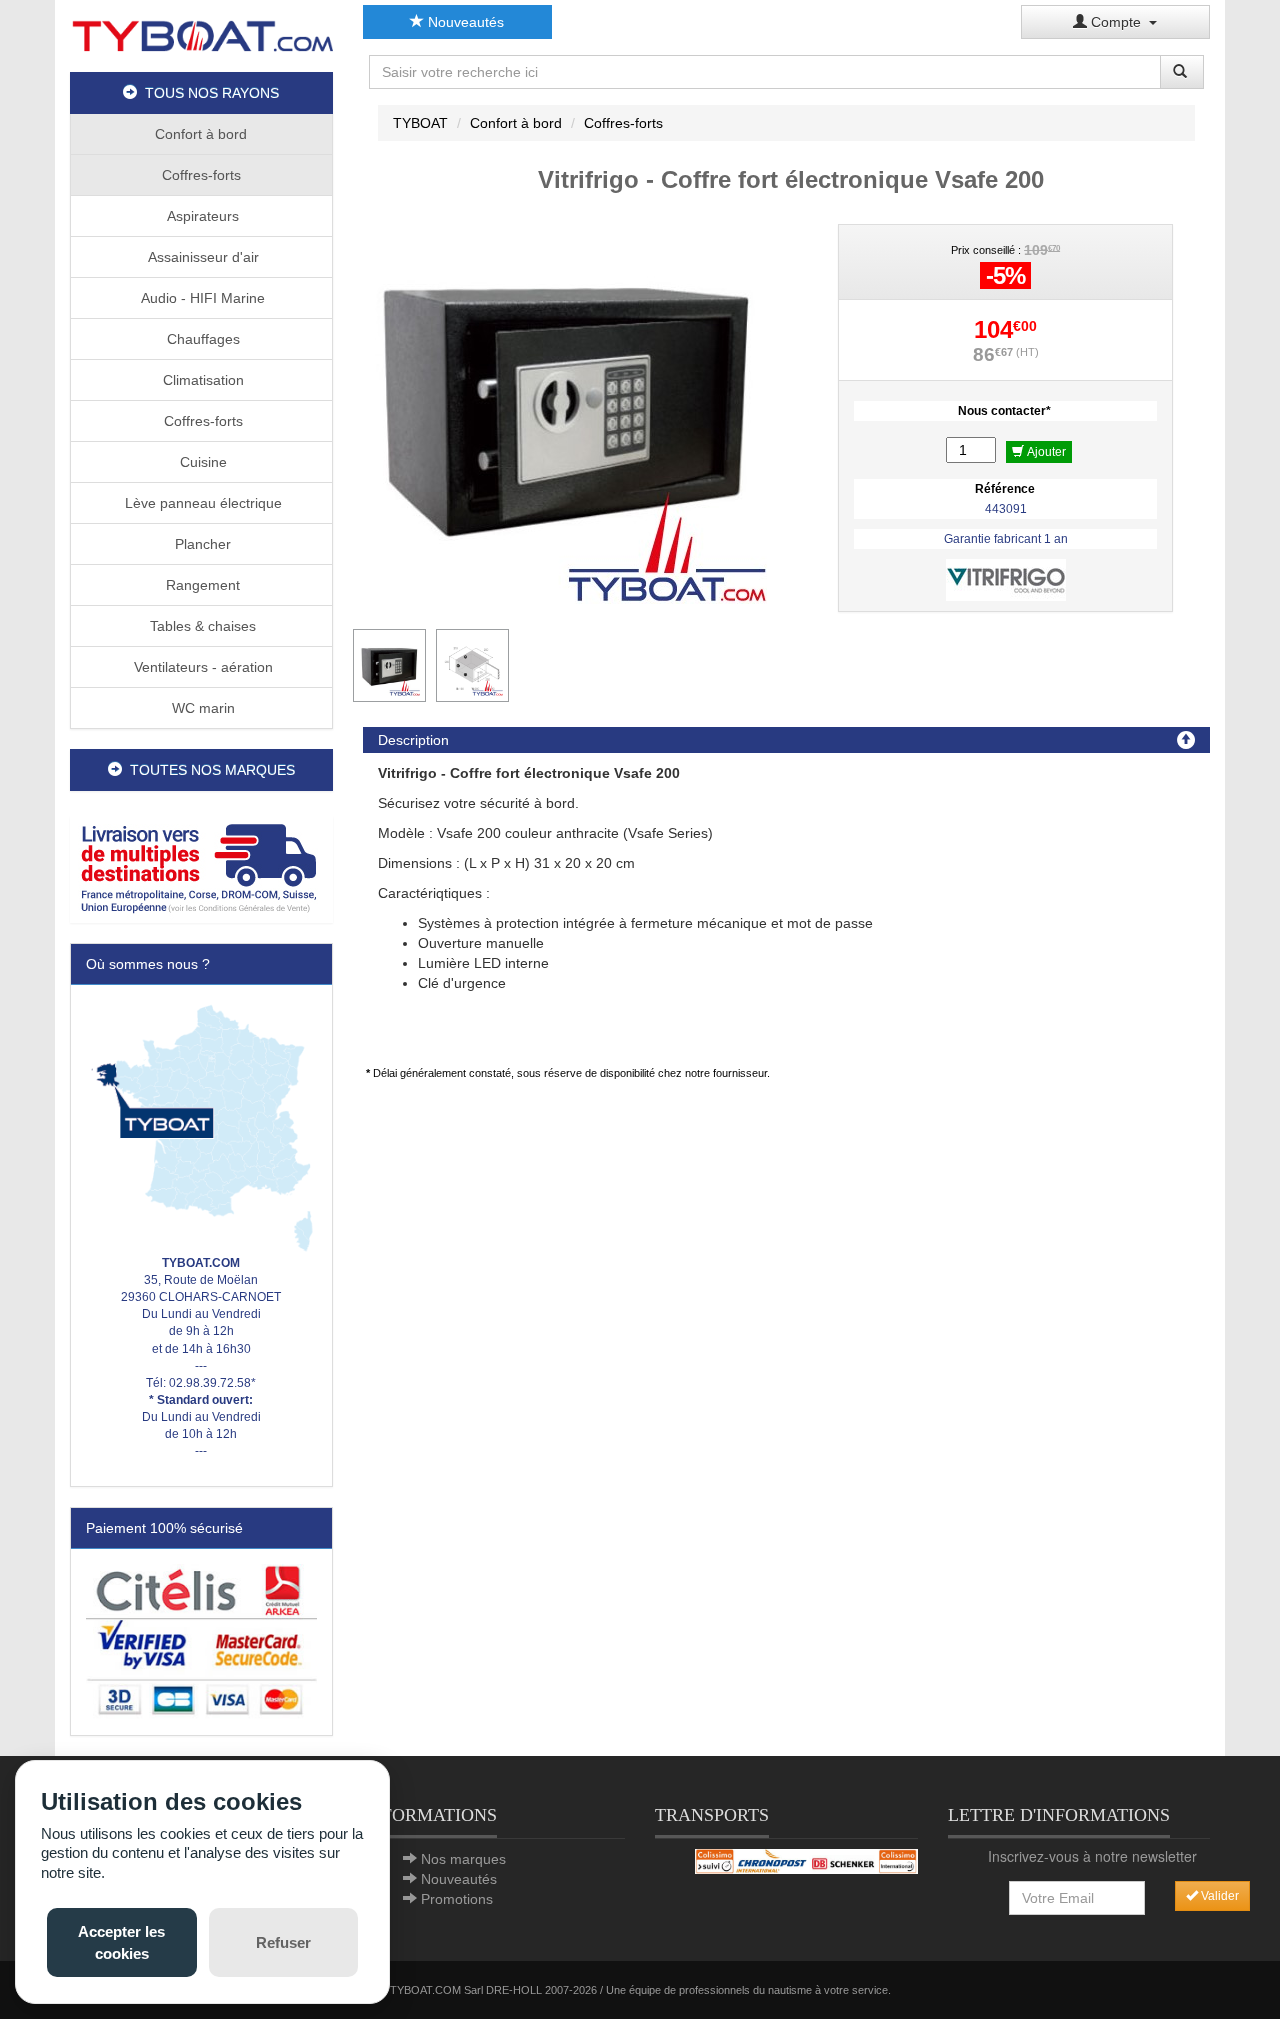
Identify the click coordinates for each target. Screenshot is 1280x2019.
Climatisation (201, 380)
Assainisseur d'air (201, 257)
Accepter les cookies (121, 1942)
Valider (1218, 1896)
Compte (1118, 22)
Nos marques (463, 1859)
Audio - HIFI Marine (201, 298)
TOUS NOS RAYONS (208, 93)
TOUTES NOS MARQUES (208, 770)
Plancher (201, 544)
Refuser (283, 1942)
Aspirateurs (201, 216)
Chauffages (201, 339)
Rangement (201, 585)
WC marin (201, 708)
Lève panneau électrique (201, 503)
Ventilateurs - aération (201, 667)
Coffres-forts (201, 175)
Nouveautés (464, 22)
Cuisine (201, 462)
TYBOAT (420, 123)
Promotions (457, 1899)
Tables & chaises (201, 626)
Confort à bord (201, 134)
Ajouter (1045, 452)
